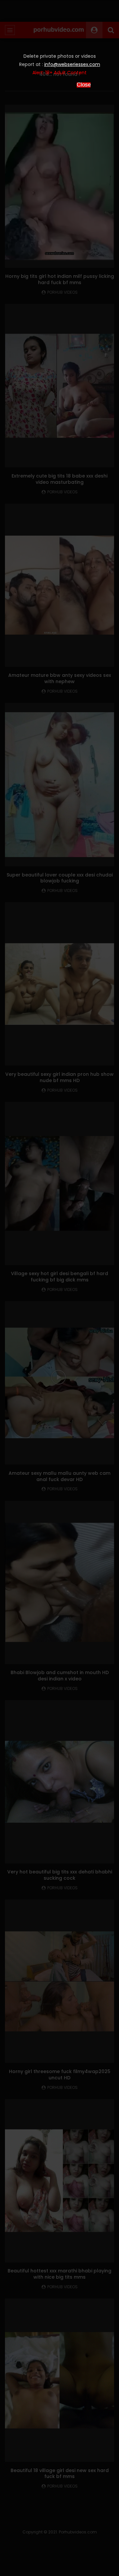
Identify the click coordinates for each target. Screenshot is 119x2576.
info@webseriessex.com (72, 64)
